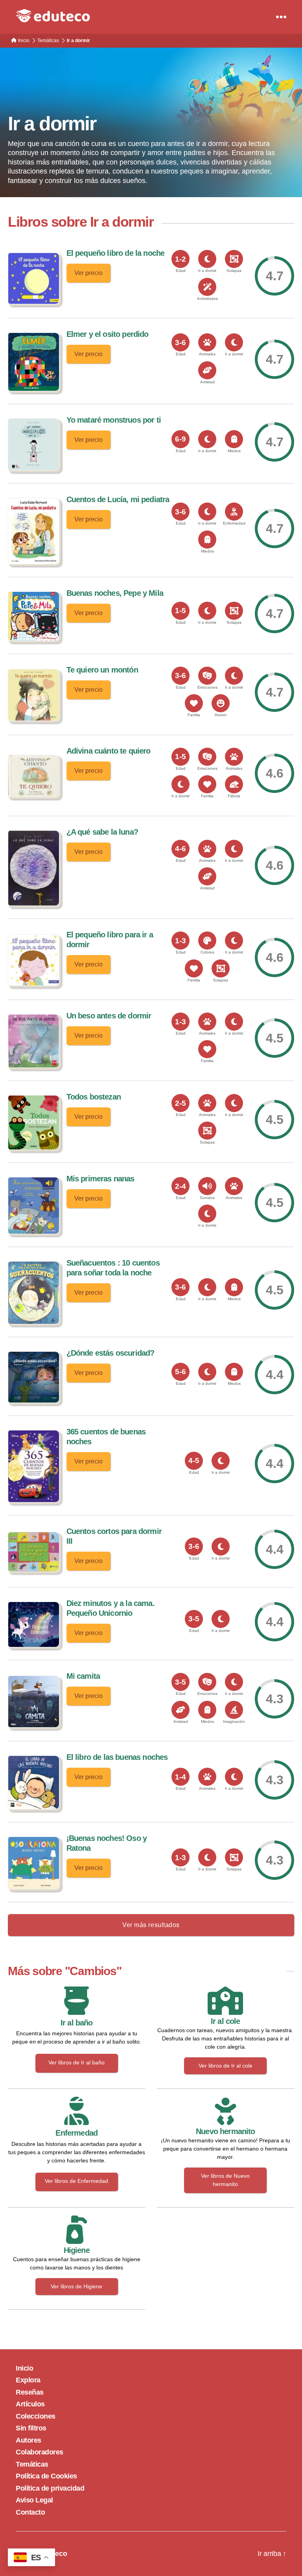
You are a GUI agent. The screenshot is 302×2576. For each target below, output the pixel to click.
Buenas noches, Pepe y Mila (115, 593)
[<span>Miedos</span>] (234, 439)
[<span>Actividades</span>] (207, 287)
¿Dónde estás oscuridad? (110, 1353)
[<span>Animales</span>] (207, 342)
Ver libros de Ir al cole (226, 2066)
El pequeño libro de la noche (116, 253)
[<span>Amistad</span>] (207, 370)
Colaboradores (40, 2452)
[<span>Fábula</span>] (234, 784)
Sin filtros (31, 2428)
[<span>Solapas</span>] (234, 259)
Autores (29, 2440)
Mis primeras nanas (100, 1179)
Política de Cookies (46, 2476)
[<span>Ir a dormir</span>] (207, 259)
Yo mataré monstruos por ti (114, 420)
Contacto (30, 2512)
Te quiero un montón (102, 670)
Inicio (24, 2368)
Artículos (30, 2404)
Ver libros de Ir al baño (76, 2062)
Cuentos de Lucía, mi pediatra (118, 499)
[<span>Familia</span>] (194, 703)
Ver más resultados (151, 1925)
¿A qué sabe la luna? (102, 832)
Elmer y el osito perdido (108, 334)
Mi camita (83, 1676)
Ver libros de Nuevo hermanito (225, 2180)
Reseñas (30, 2392)
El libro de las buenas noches (117, 1757)
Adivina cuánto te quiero (109, 751)
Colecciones (36, 2416)
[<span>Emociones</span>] (207, 676)
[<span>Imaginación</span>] (234, 1710)
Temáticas (32, 2464)
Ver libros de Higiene (76, 2286)
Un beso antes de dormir (109, 1016)
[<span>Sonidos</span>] (207, 1186)
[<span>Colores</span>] (207, 941)
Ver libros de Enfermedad (76, 2181)
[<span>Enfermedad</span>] (234, 512)
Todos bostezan (94, 1097)
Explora (28, 2380)
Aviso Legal (34, 2500)
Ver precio (88, 273)
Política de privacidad (50, 2488)
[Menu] (281, 17)
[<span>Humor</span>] (221, 703)
